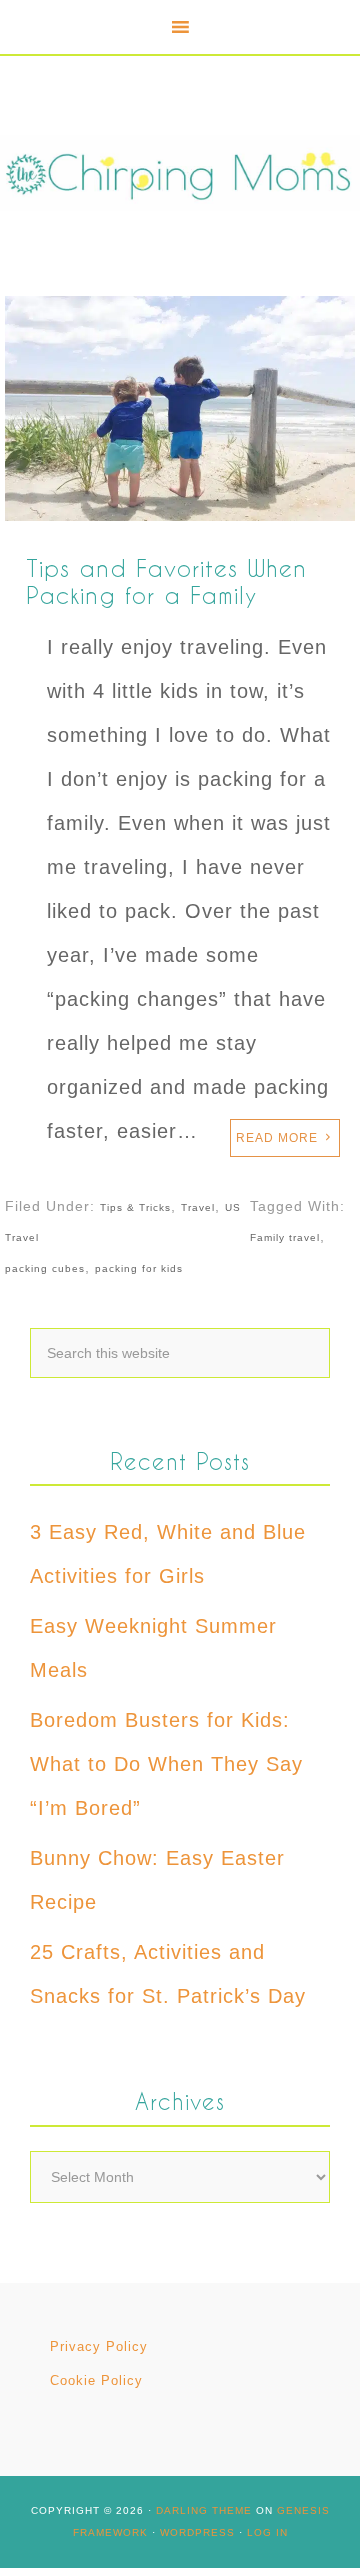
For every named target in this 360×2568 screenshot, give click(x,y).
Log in (267, 2532)
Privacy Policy (99, 2346)
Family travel (285, 1237)
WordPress (197, 2532)
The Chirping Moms (180, 173)
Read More (277, 1138)
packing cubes (45, 1268)
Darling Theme (204, 2510)
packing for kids (139, 1268)
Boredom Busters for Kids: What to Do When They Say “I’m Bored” (166, 1764)
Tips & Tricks (135, 1207)
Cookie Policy (96, 2380)
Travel (198, 1207)
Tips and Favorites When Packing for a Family (166, 581)
